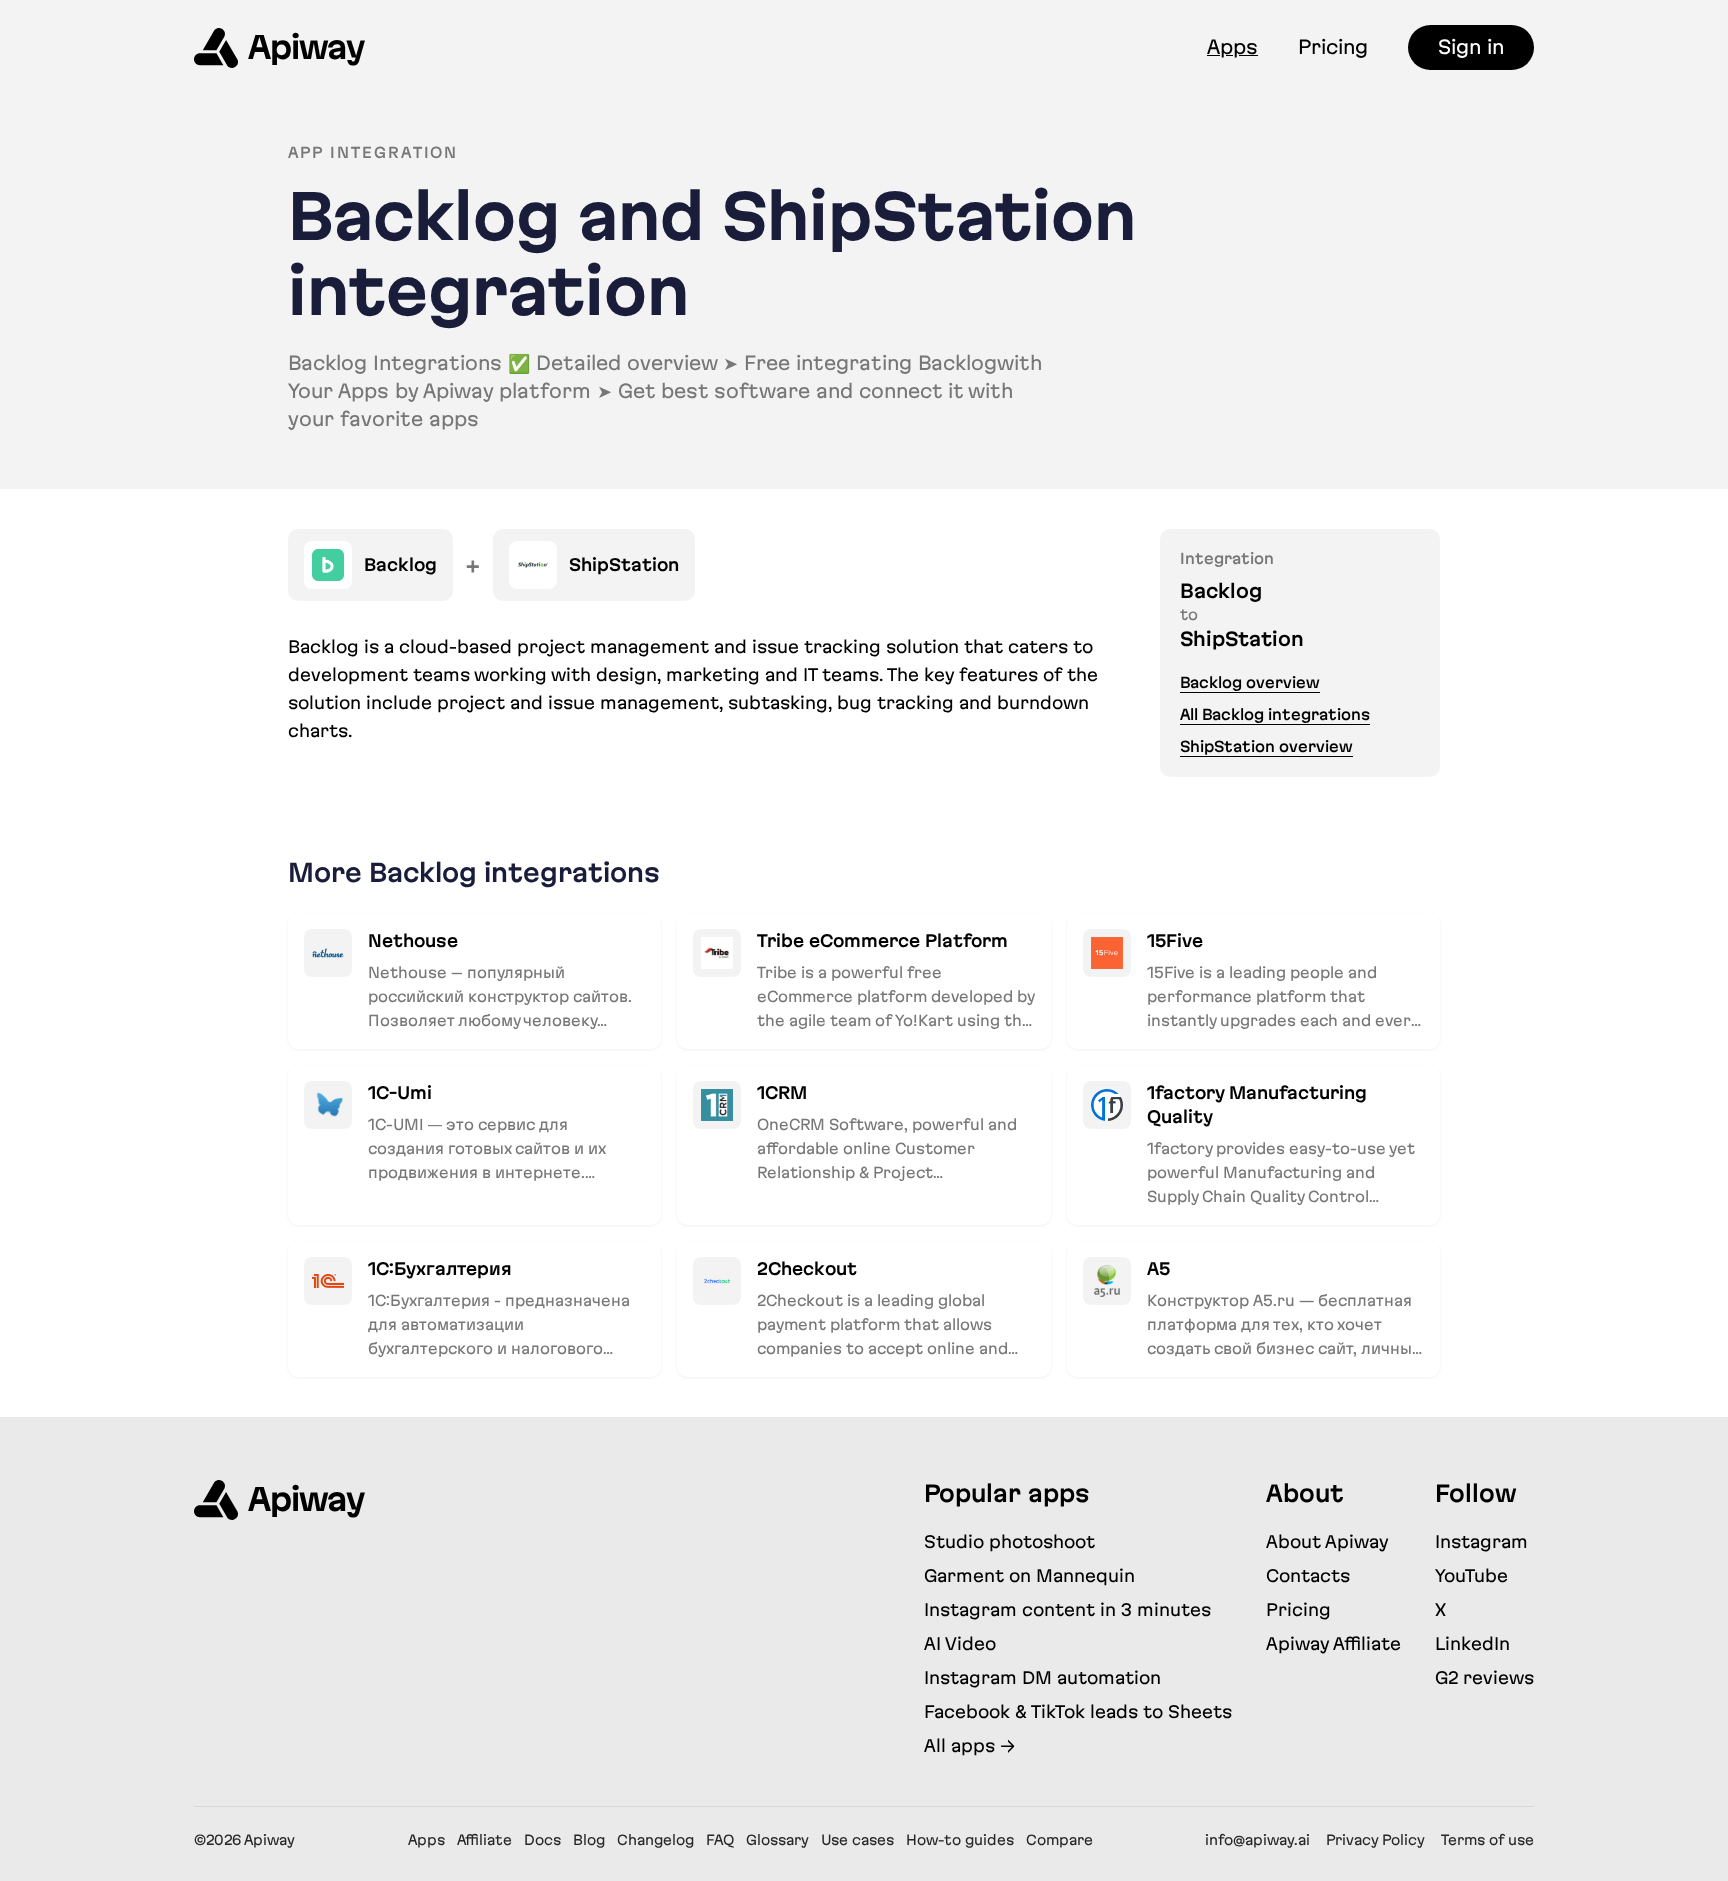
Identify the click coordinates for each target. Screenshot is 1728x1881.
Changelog (655, 1840)
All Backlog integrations (1275, 714)
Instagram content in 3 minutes (1067, 1609)
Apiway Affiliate (1333, 1643)
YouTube (1471, 1575)
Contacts (1308, 1575)
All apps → (969, 1745)
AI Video (960, 1643)
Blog (589, 1840)
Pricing (1333, 47)
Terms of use (1487, 1840)
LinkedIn (1472, 1643)
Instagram (1481, 1541)
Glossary (777, 1840)
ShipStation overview (1266, 746)
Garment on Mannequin (1029, 1575)
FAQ (720, 1840)
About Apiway (1327, 1541)
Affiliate (484, 1840)
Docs (542, 1840)
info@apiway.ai (1257, 1840)
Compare (1059, 1840)
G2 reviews (1484, 1677)
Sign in (1471, 47)
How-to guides (960, 1840)
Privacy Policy (1375, 1840)
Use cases (857, 1840)
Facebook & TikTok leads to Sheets (1078, 1711)
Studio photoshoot (1009, 1541)
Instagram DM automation (1042, 1677)
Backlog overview (1250, 682)
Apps (1232, 47)
